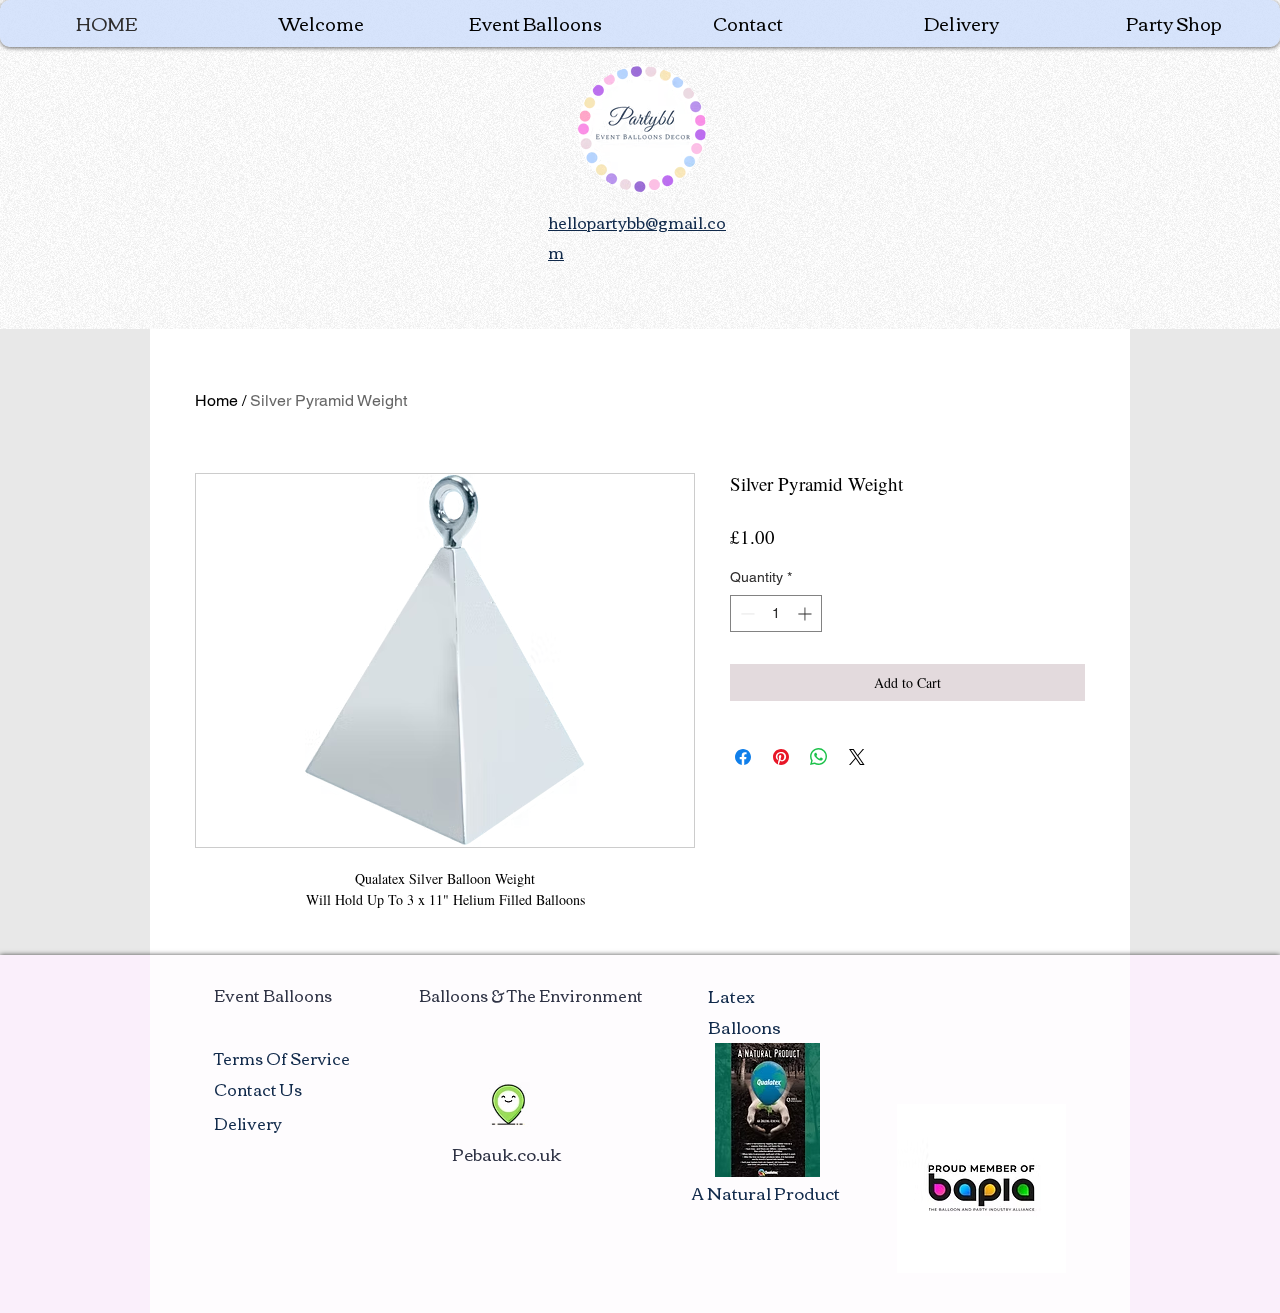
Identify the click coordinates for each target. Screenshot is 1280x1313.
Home (216, 400)
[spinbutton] (776, 613)
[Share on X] (857, 757)
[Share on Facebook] (743, 757)
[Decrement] (745, 613)
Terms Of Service (282, 1058)
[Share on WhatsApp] (819, 757)
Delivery (248, 1123)
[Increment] (806, 613)
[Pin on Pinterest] (781, 757)
